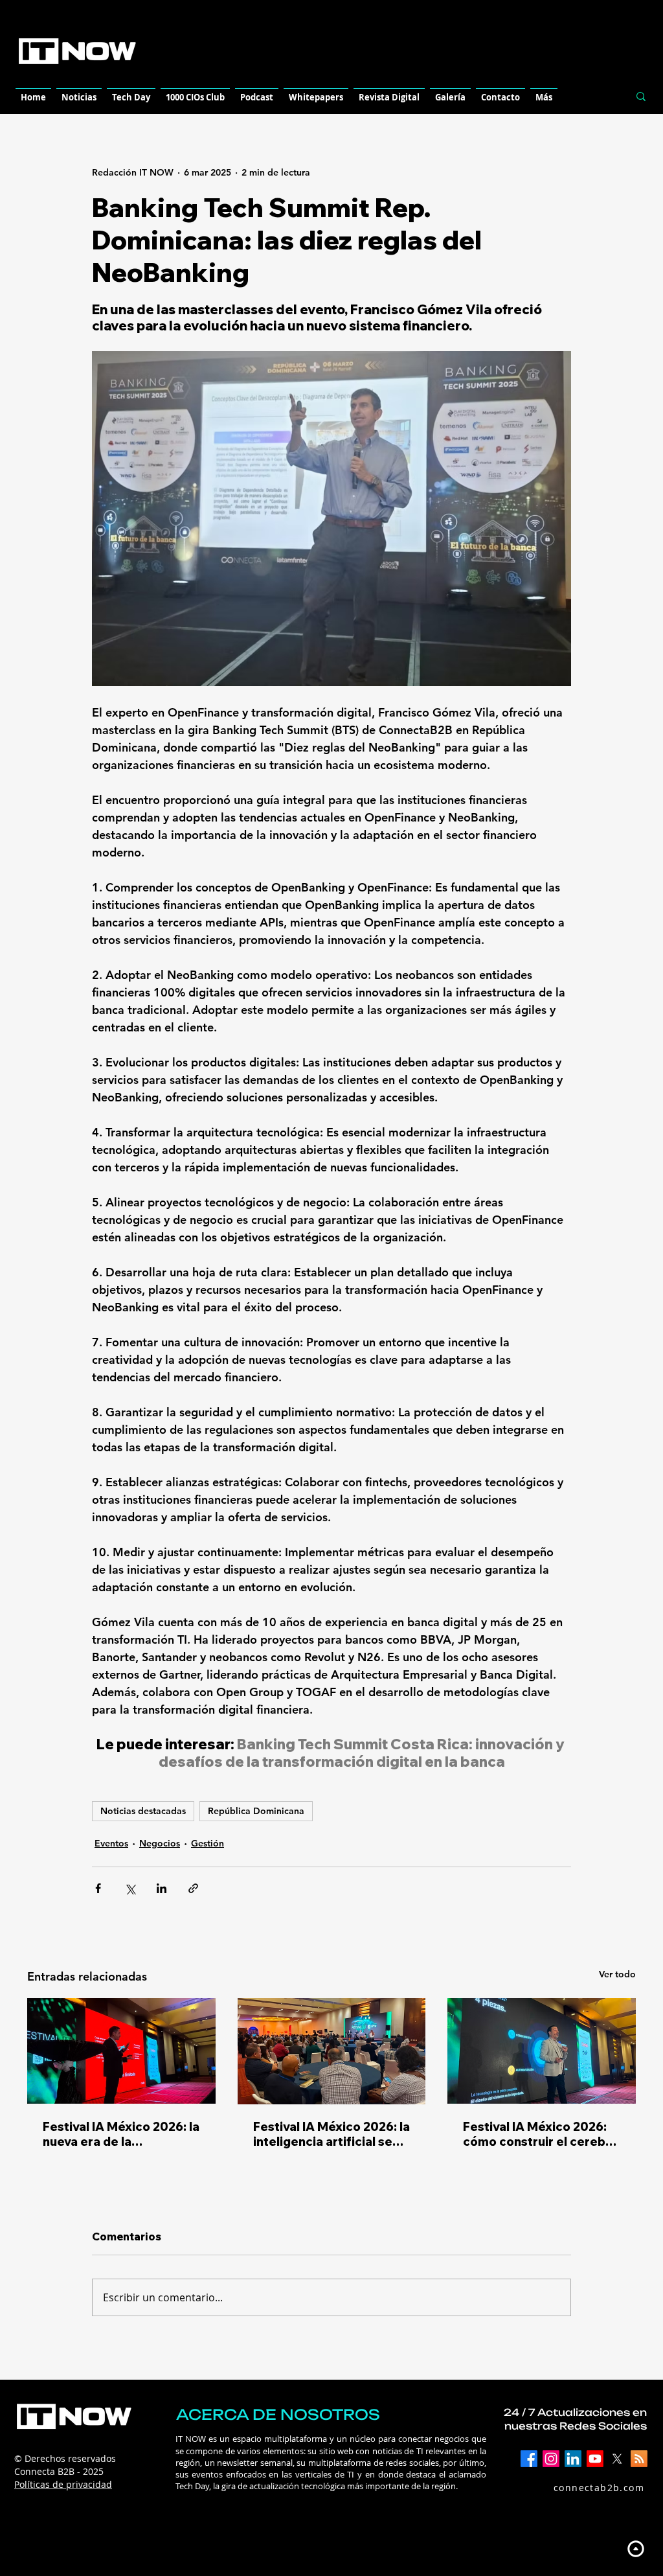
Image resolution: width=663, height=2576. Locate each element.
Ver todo (617, 1974)
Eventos (111, 1843)
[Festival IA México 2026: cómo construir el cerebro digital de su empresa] (542, 2051)
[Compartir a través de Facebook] (98, 1888)
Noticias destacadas (143, 1811)
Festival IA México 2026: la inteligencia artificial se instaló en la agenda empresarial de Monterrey (331, 2134)
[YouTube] (595, 2459)
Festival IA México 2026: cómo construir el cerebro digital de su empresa (541, 2134)
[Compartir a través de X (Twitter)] (130, 1888)
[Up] (635, 2548)
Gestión (208, 1843)
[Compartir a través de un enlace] (193, 1888)
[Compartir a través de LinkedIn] (162, 1888)
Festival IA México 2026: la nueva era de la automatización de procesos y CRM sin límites (121, 2134)
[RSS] (639, 2459)
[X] (617, 2459)
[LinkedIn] (573, 2459)
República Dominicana (256, 1811)
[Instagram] (551, 2459)
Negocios (160, 1843)
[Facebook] (529, 2459)
